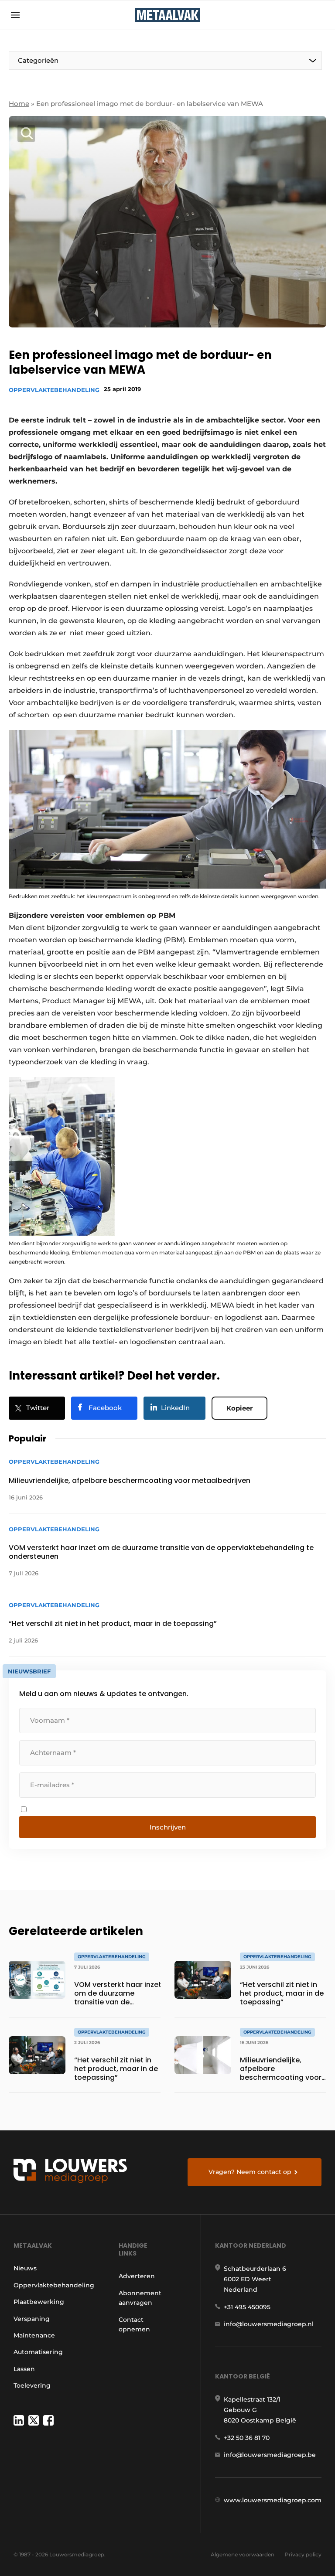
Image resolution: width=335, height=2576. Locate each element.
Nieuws (25, 2268)
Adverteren (137, 2276)
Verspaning (32, 2319)
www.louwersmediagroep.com (273, 2500)
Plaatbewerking (39, 2302)
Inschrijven (168, 1827)
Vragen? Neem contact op (250, 2172)
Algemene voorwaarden (243, 2554)
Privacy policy (303, 2554)
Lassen (24, 2369)
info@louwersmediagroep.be (270, 2455)
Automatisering (38, 2352)
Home (19, 104)
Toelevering (32, 2385)
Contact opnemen (134, 2324)
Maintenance (34, 2335)
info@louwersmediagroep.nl (269, 2324)
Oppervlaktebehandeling (54, 390)
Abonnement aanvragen (140, 2298)
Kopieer (239, 1408)
